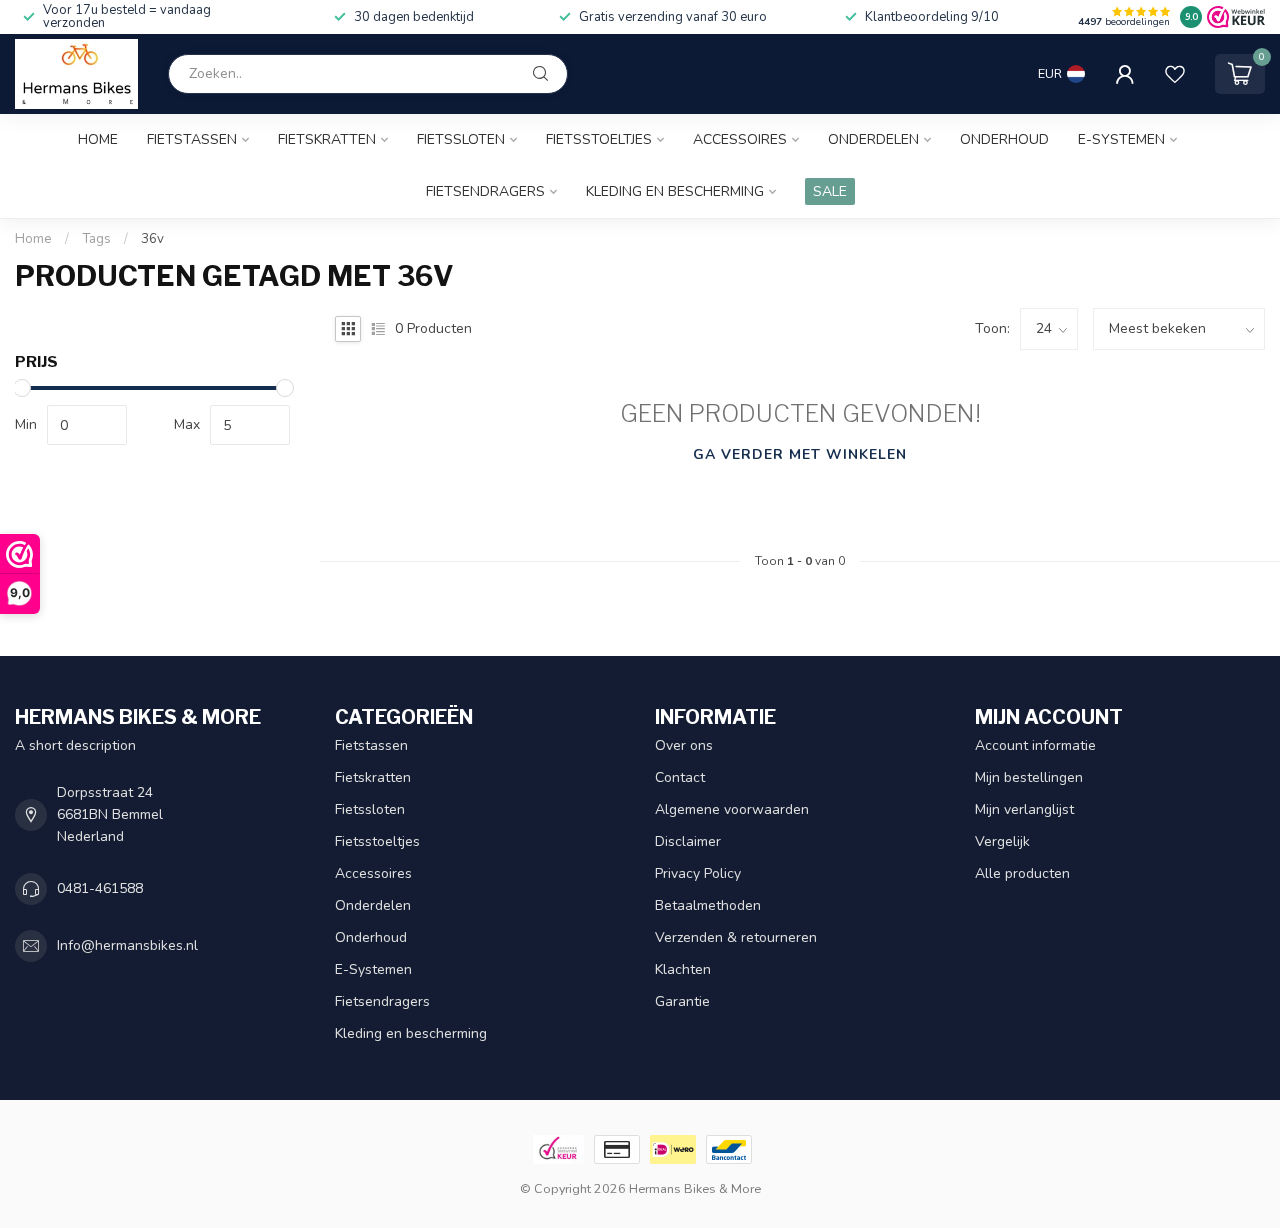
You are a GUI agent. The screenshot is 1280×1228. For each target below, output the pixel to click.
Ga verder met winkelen (800, 454)
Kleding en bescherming (675, 191)
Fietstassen (192, 139)
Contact (680, 777)
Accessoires (740, 139)
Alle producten (1022, 873)
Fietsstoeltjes (599, 139)
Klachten (683, 969)
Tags (96, 239)
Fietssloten (461, 139)
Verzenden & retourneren (736, 937)
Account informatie (1035, 745)
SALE (830, 191)
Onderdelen (873, 139)
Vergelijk (1002, 841)
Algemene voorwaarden (732, 809)
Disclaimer (688, 841)
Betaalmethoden (708, 905)
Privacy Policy (698, 873)
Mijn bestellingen (1029, 777)
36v (152, 239)
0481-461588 (100, 888)
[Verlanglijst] (1175, 74)
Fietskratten (327, 139)
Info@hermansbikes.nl (127, 945)
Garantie (682, 1001)
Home (98, 139)
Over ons (684, 745)
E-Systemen (1121, 139)
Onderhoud (1004, 139)
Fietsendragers (485, 191)
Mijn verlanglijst (1024, 809)
